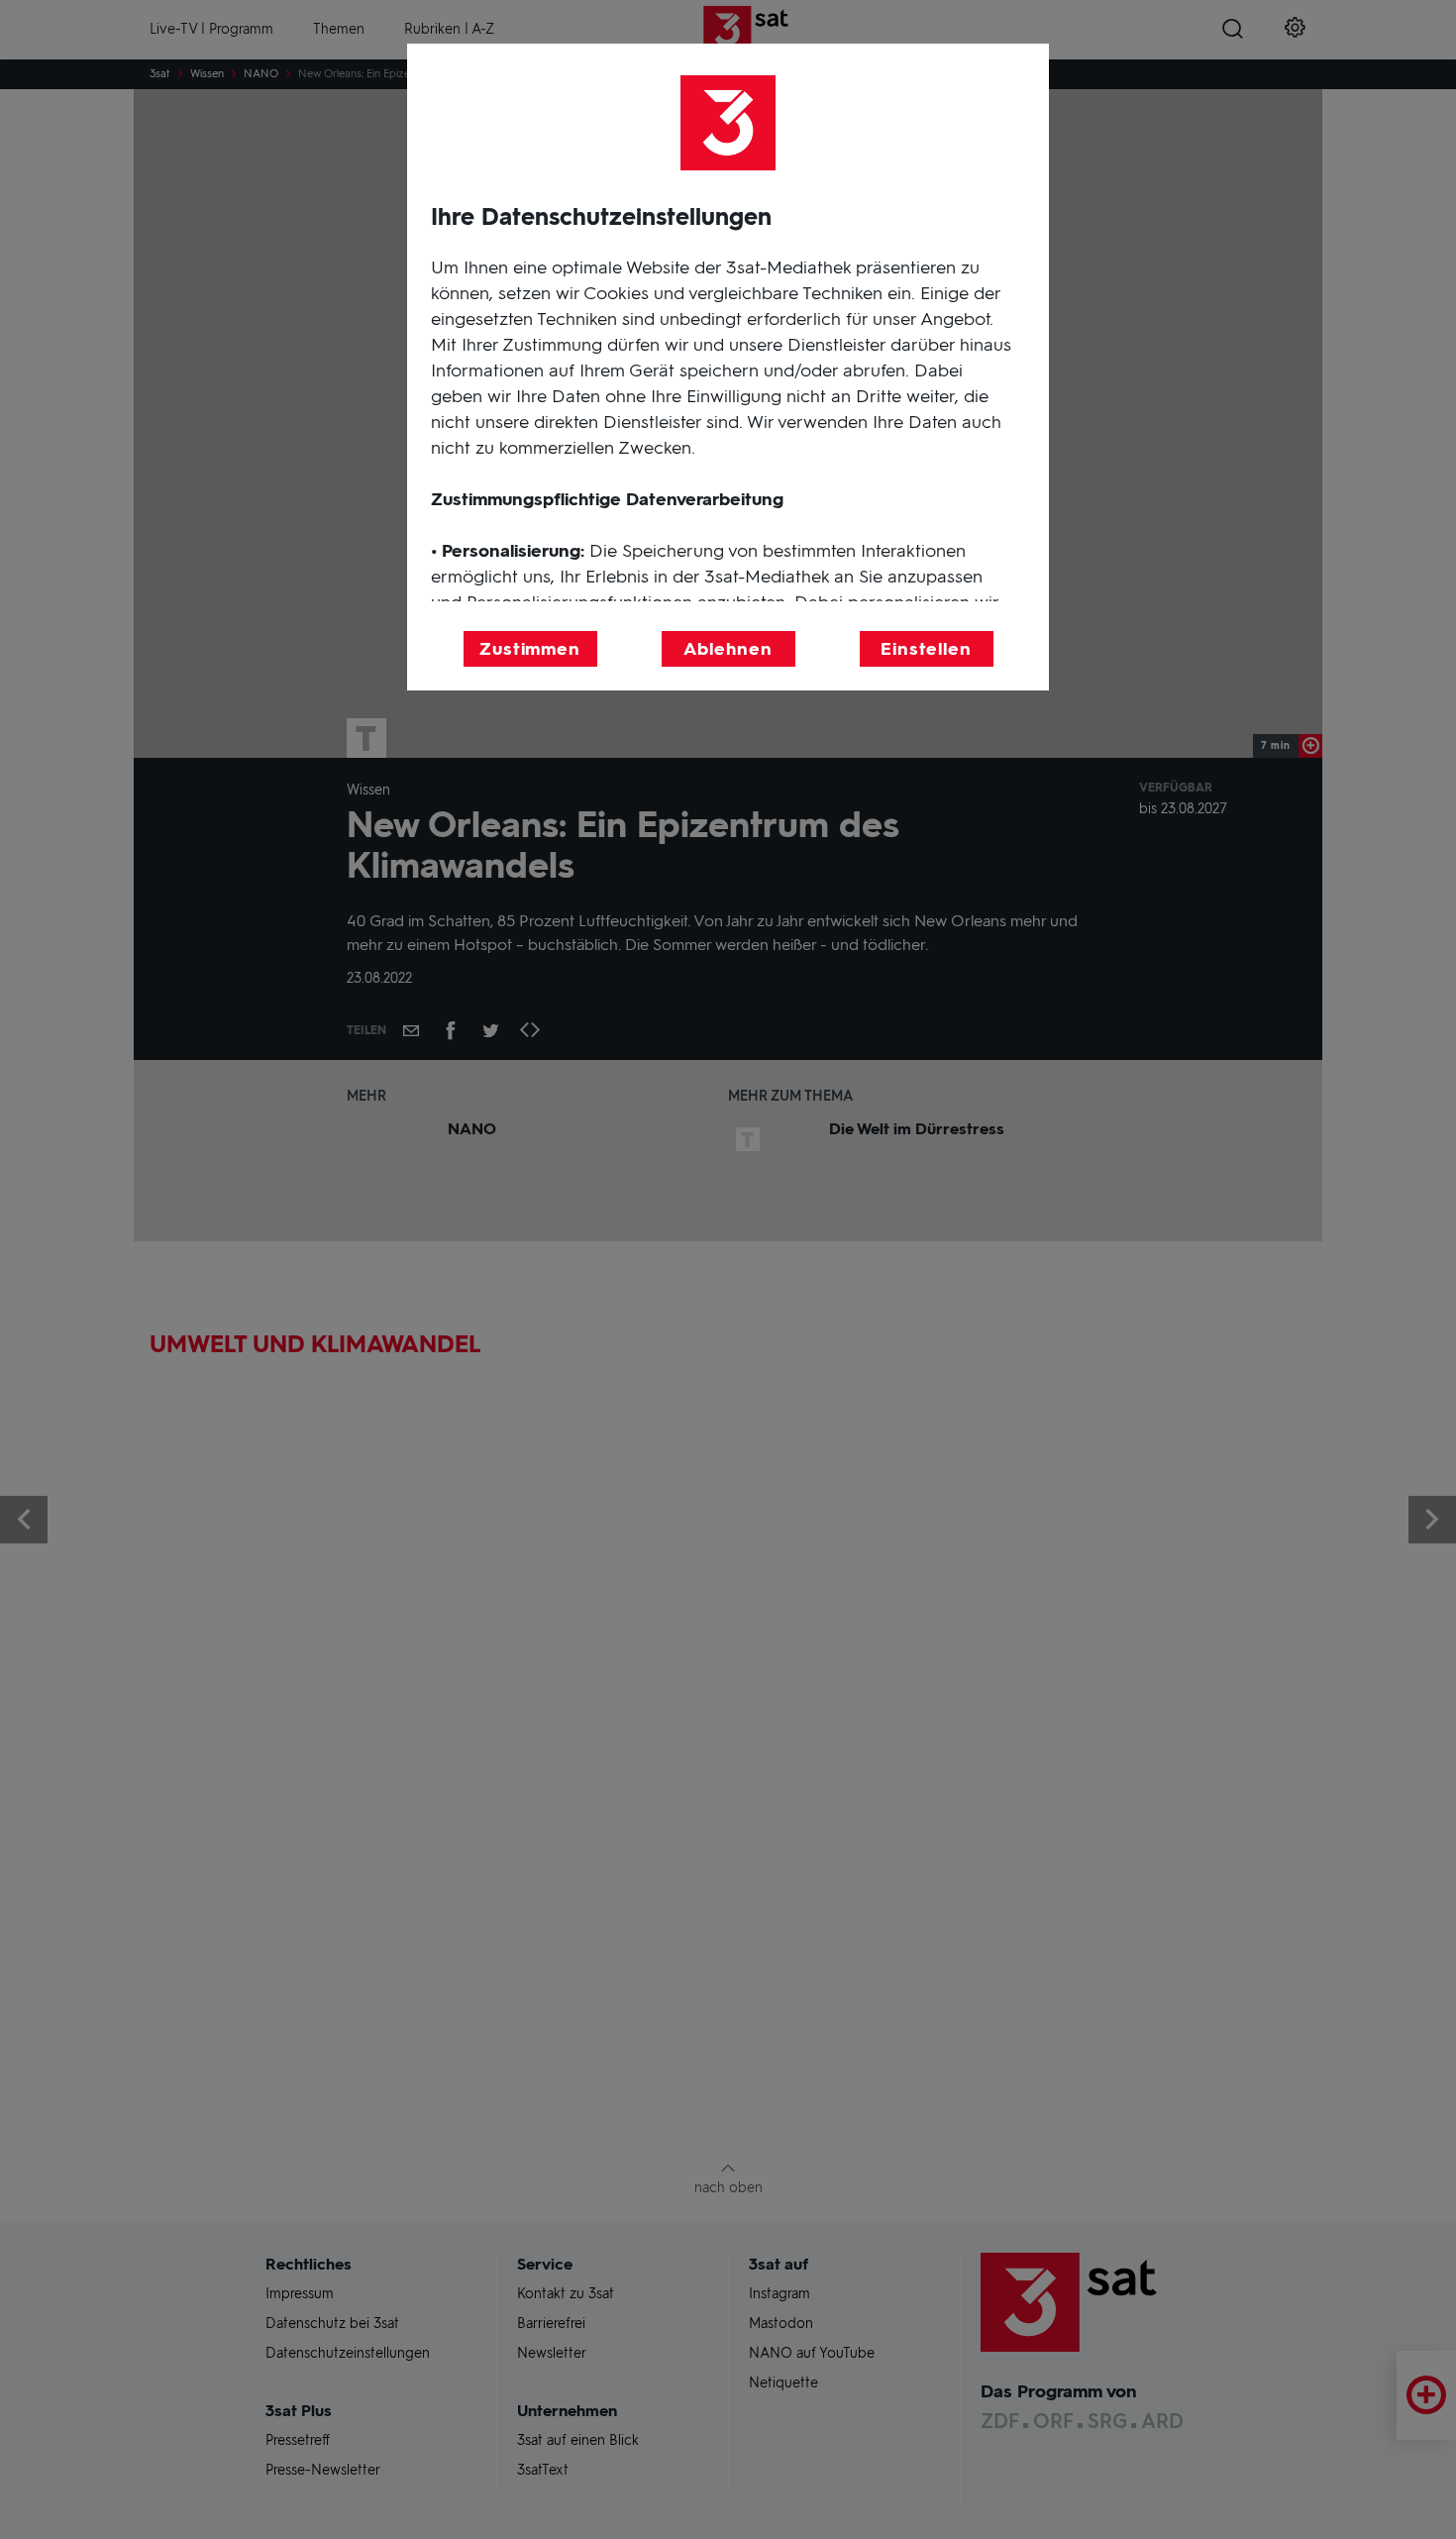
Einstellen (926, 649)
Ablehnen (728, 649)
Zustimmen (530, 649)
